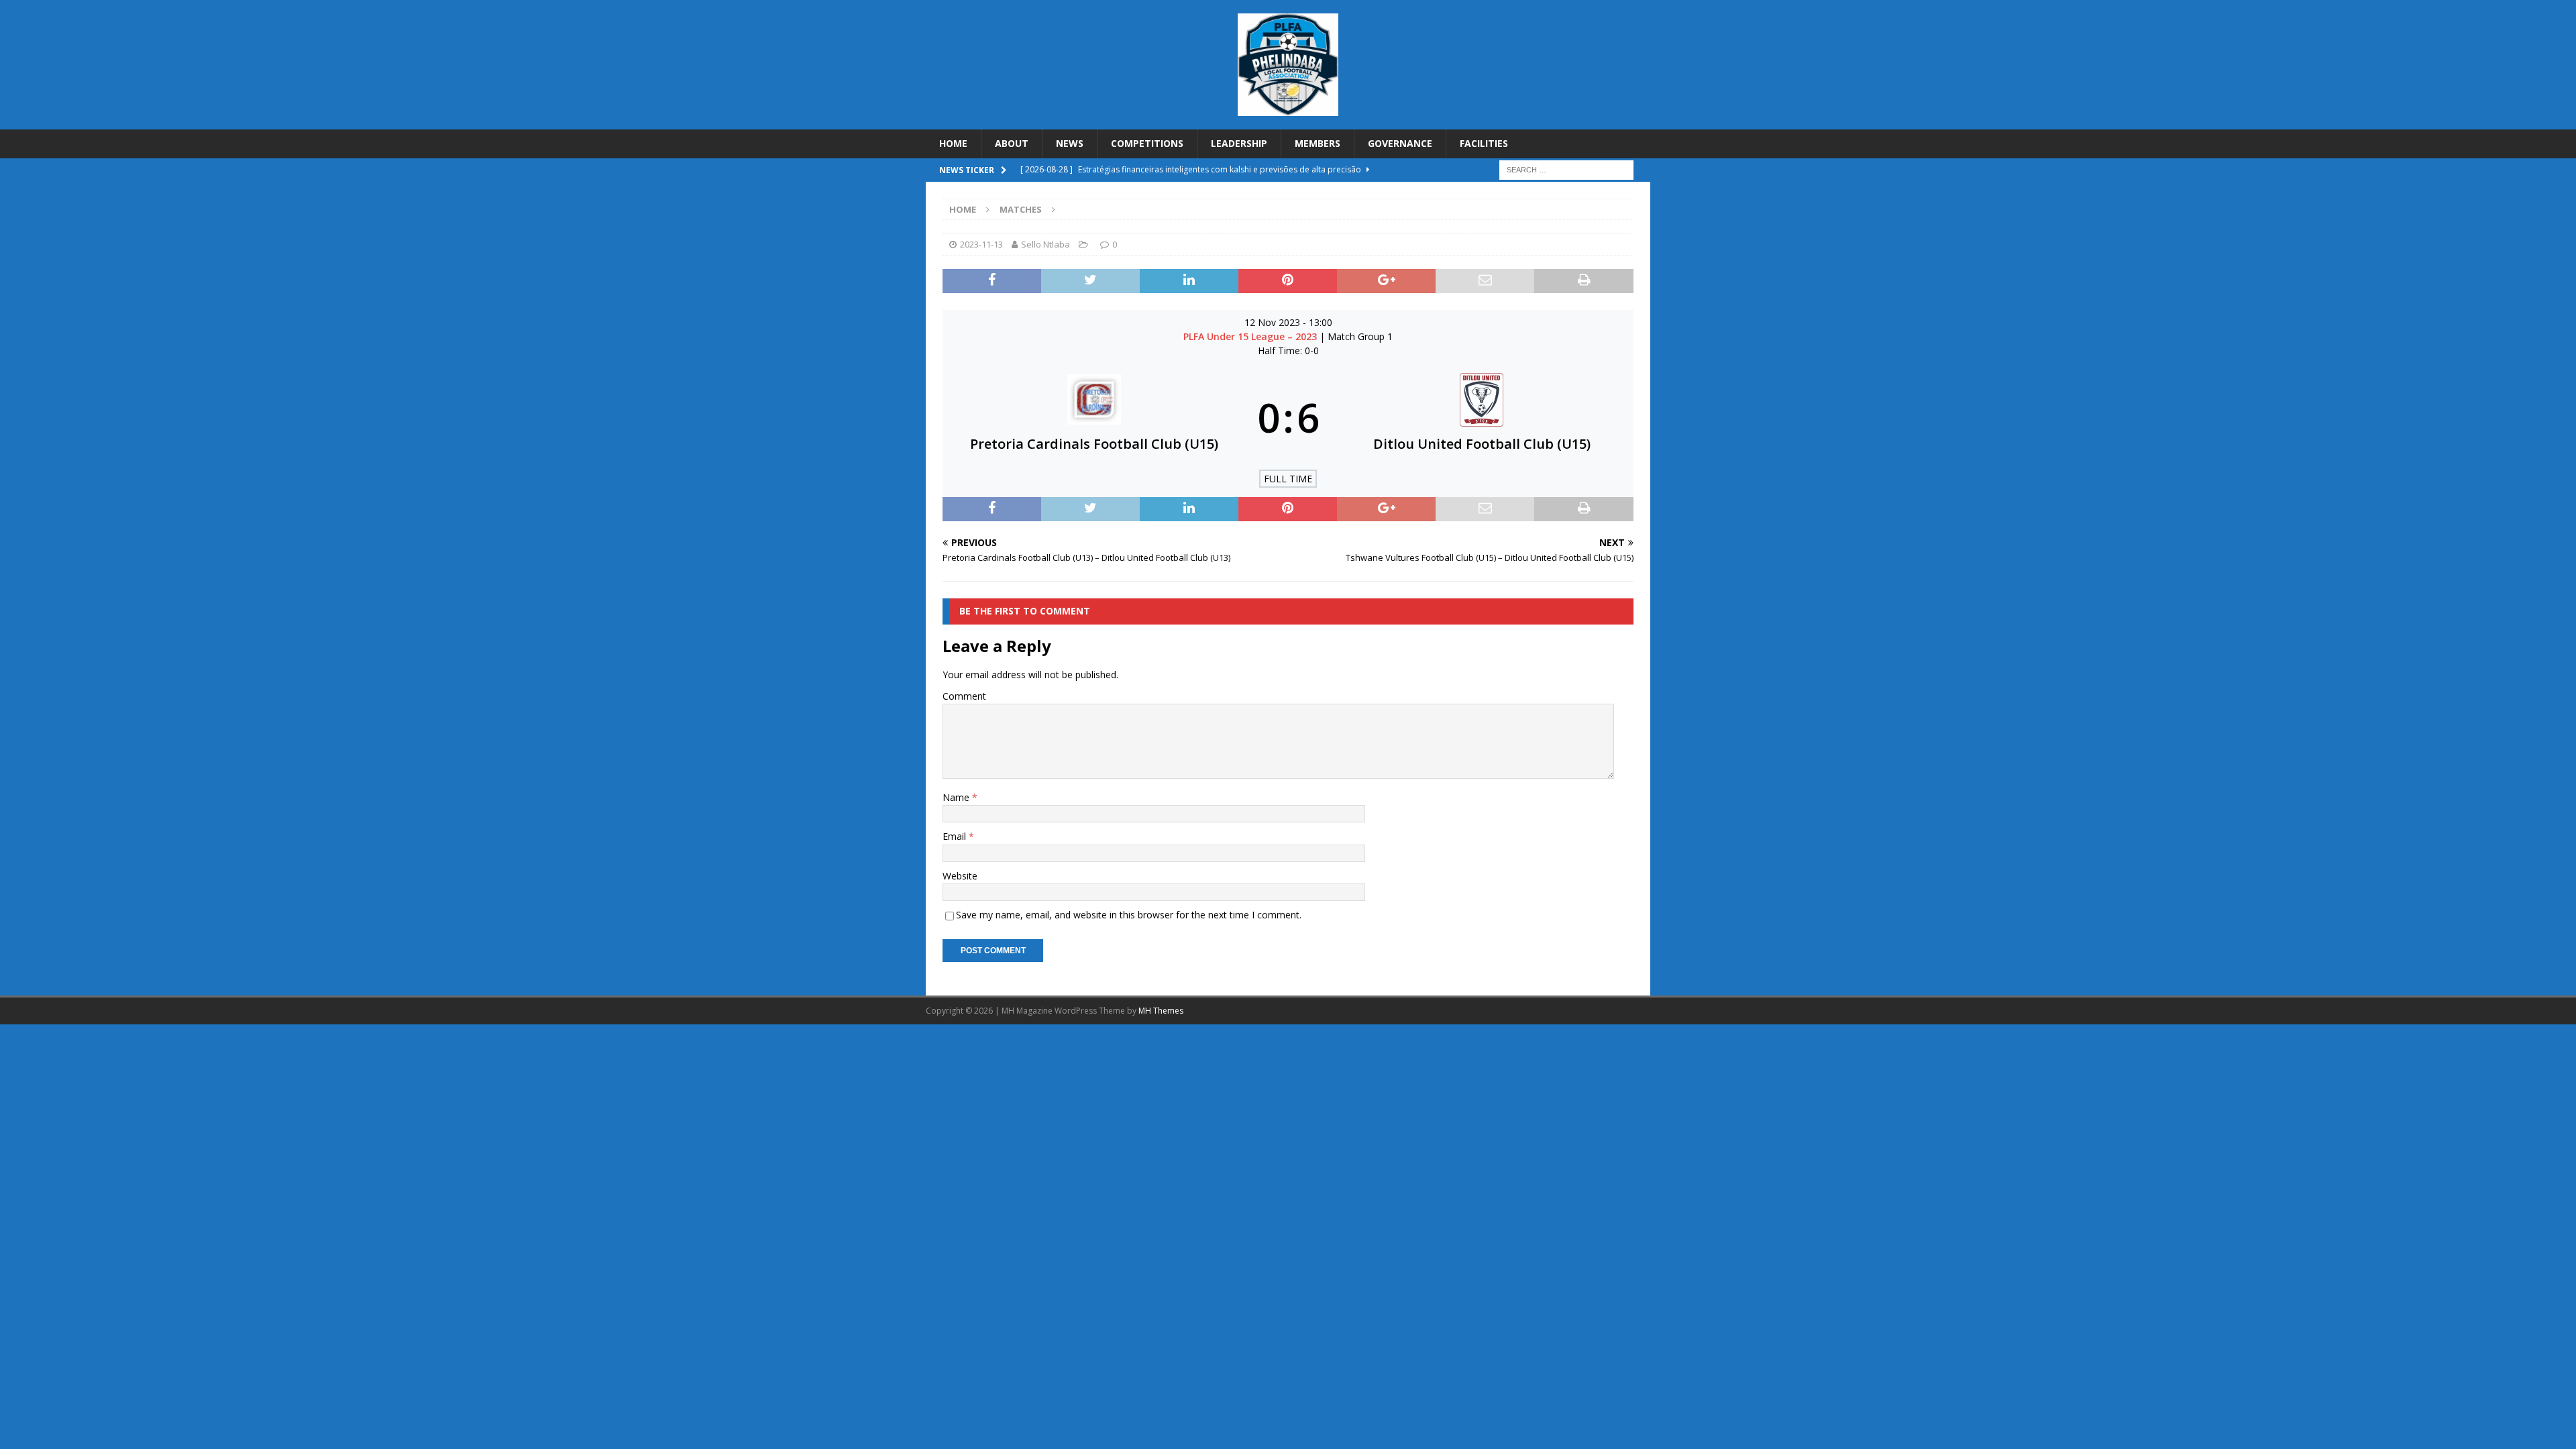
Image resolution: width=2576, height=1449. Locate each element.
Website (960, 876)
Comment (964, 696)
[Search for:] (1566, 169)
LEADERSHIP (1239, 143)
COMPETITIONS (1147, 143)
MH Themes (1161, 1011)
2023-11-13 (981, 244)
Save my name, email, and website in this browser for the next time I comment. (1129, 915)
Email (956, 836)
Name (957, 797)
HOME (953, 143)
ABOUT (1012, 143)
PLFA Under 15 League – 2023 (1251, 336)
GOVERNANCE (1400, 143)
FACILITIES (1484, 143)
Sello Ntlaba (1045, 244)
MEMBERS (1318, 143)
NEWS (1070, 143)
